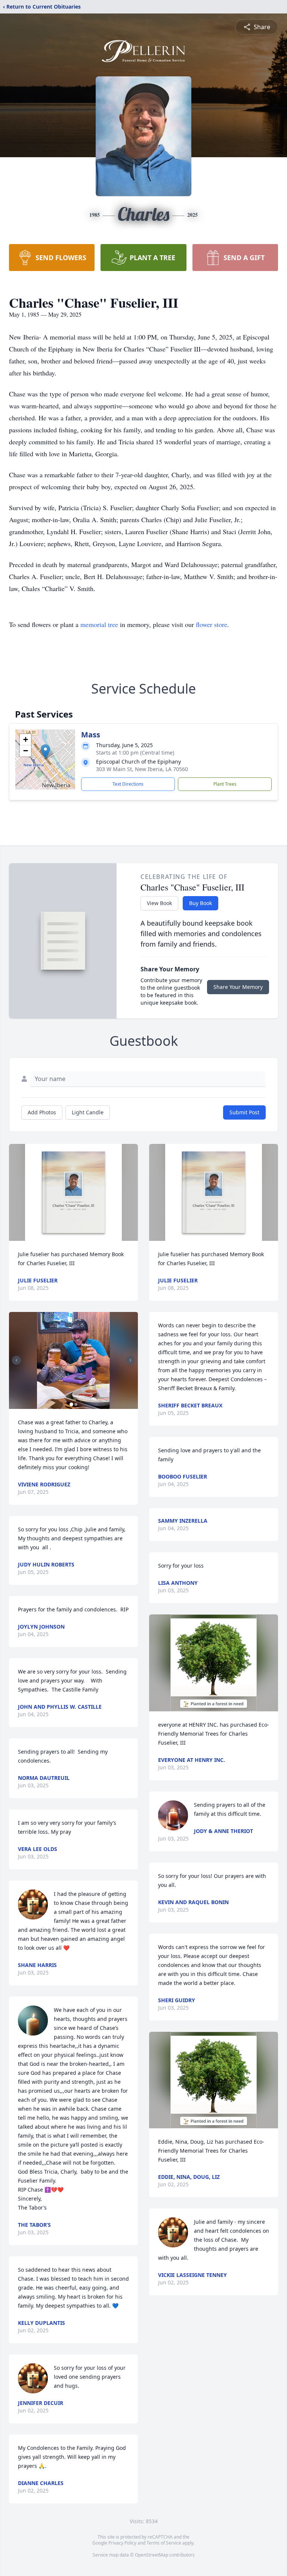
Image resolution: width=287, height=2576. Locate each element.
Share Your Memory (238, 987)
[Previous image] (16, 1360)
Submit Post (244, 1112)
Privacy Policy (122, 2543)
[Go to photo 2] (76, 1404)
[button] (45, 752)
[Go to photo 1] (71, 1404)
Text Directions (128, 784)
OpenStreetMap (152, 2555)
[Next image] (130, 1360)
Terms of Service (164, 2543)
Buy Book (200, 903)
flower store (212, 624)
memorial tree (99, 624)
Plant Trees (225, 784)
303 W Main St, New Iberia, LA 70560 (142, 769)
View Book (159, 903)
